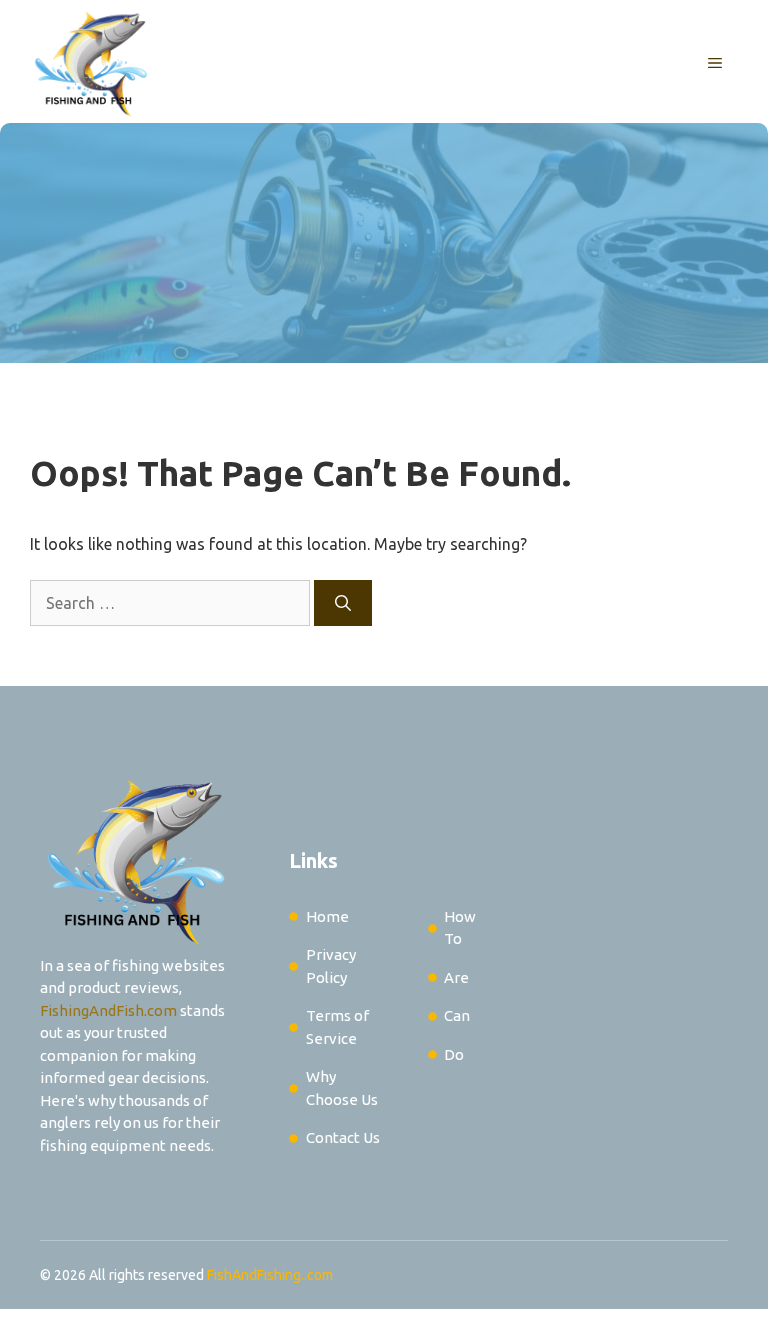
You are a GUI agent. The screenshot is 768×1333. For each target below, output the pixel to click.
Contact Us (343, 1137)
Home (327, 916)
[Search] (343, 603)
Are (456, 977)
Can (457, 1015)
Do (454, 1054)
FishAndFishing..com (270, 1275)
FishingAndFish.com (108, 1010)
